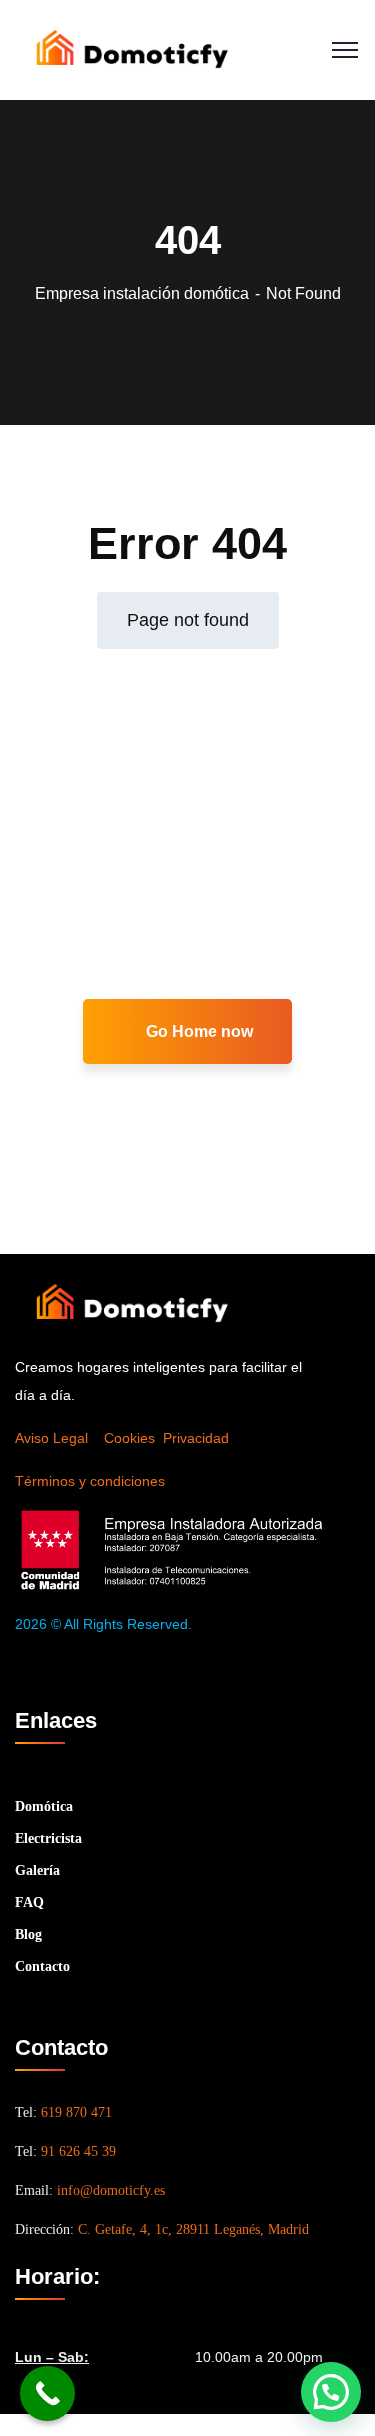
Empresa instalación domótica (142, 293)
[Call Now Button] (47, 2393)
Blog (28, 1934)
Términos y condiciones (90, 1481)
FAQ (29, 1902)
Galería (37, 1870)
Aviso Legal (51, 1438)
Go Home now (197, 1031)
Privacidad (196, 1438)
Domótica (44, 1806)
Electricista (48, 1838)
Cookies (129, 1438)
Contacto (42, 1966)
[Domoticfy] (131, 48)
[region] (187, 2253)
